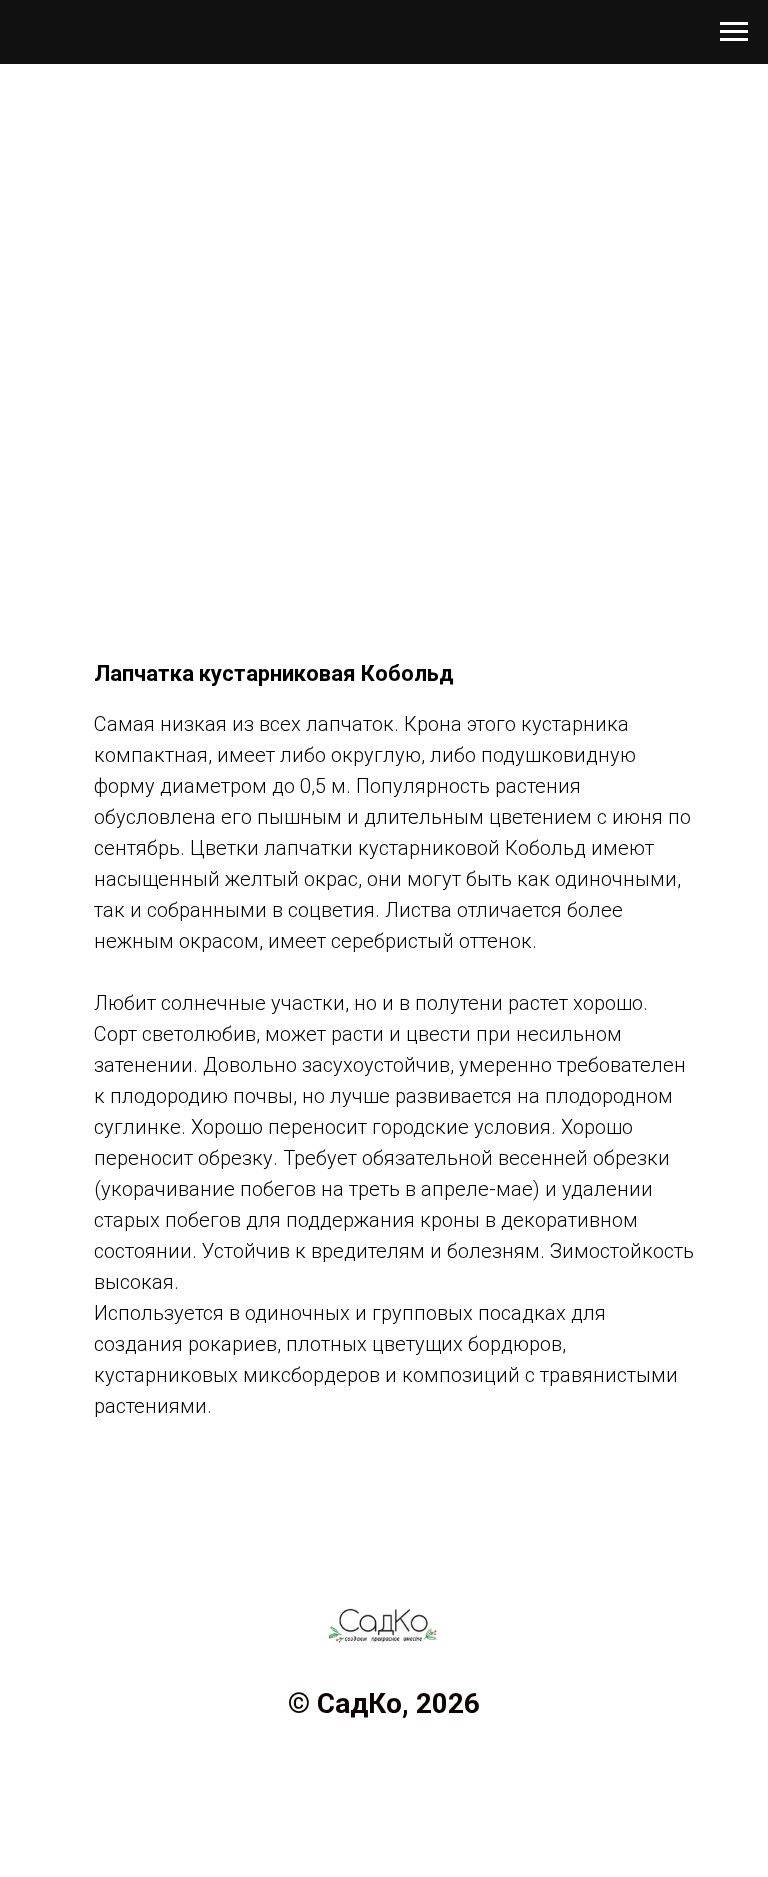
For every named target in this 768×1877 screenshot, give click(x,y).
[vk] (384, 1767)
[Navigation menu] (734, 32)
